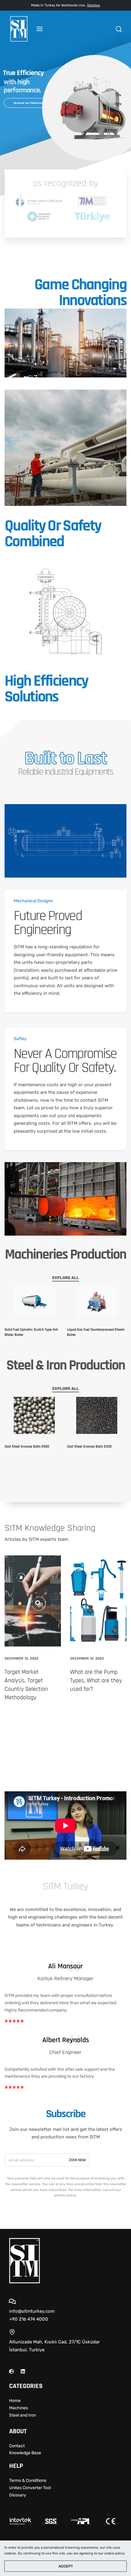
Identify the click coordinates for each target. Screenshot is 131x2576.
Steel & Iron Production (66, 1365)
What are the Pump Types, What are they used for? (96, 1680)
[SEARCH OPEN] (119, 29)
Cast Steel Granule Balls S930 (27, 1447)
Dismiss (94, 5)
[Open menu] (40, 29)
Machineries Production (65, 1255)
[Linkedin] (23, 2371)
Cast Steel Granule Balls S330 (89, 1447)
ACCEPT (66, 2566)
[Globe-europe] (12, 2371)
